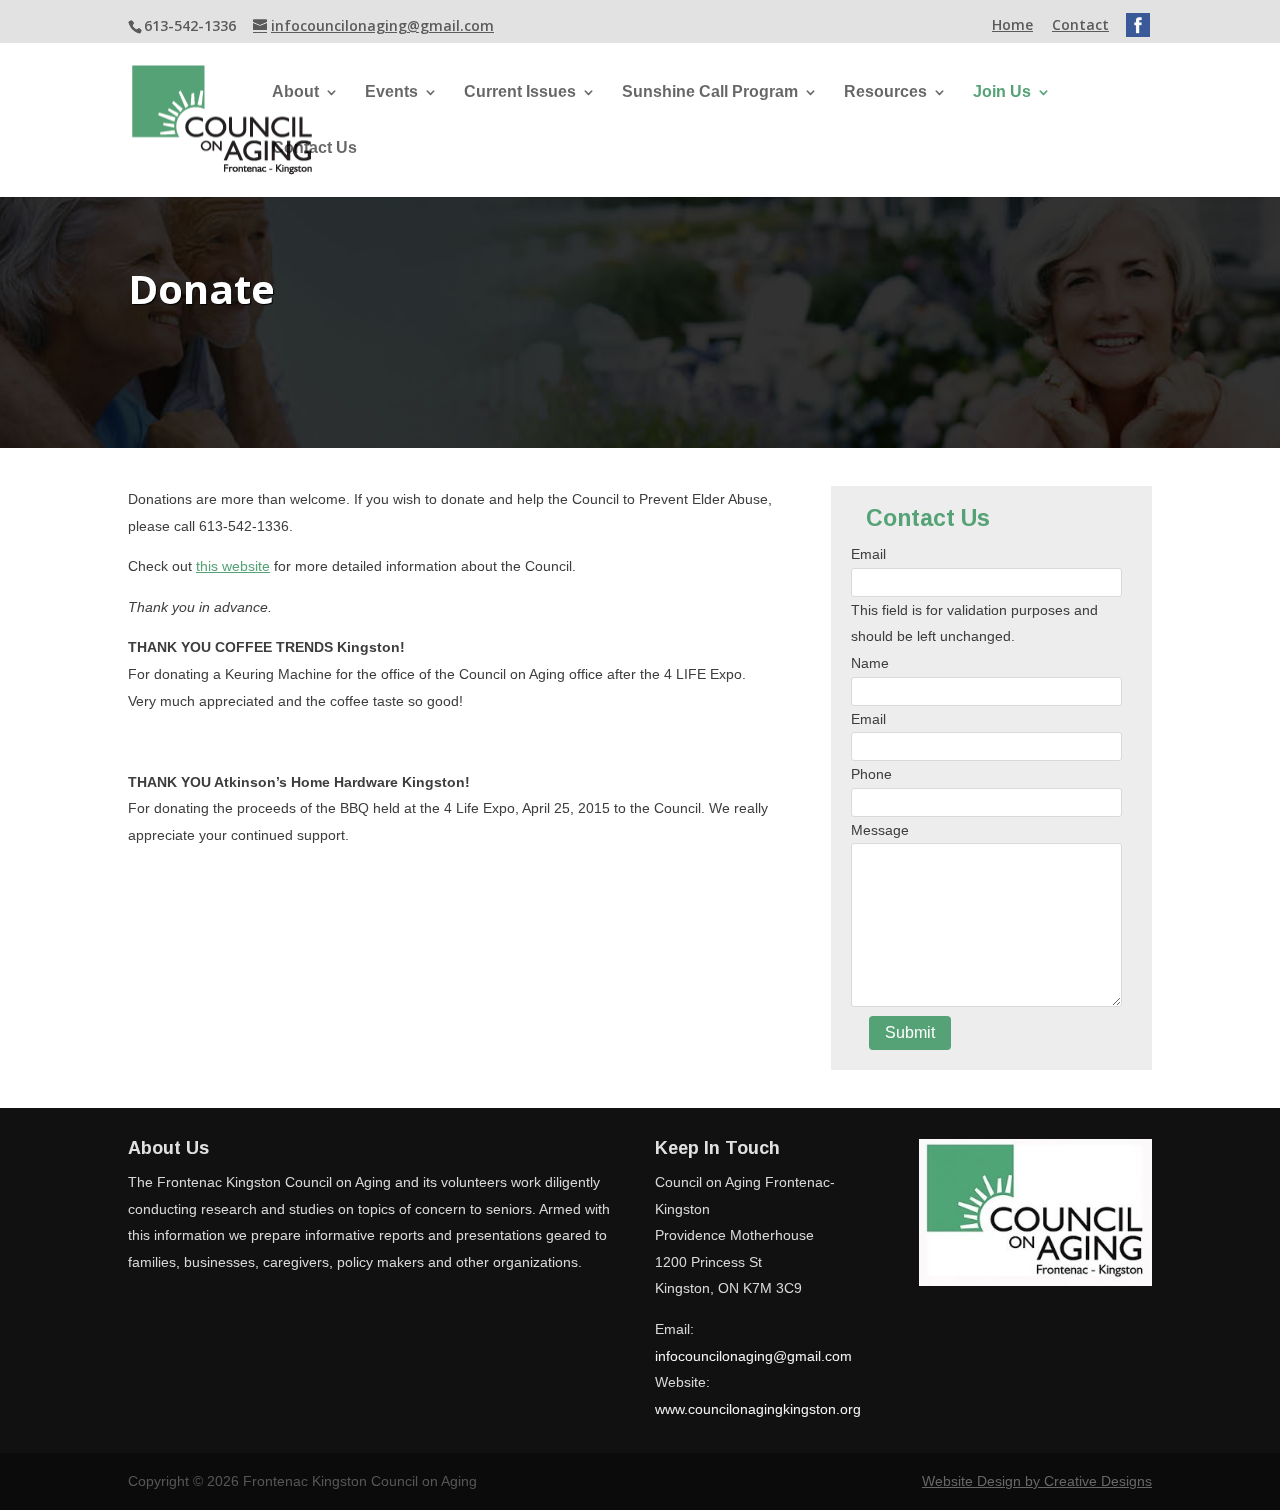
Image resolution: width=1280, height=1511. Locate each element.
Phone (871, 774)
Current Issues (520, 92)
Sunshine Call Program (710, 92)
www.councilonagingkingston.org (758, 1409)
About (295, 92)
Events (391, 92)
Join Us (1002, 92)
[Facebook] (1138, 22)
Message (880, 830)
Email (868, 554)
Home (1012, 26)
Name (870, 663)
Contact (1080, 26)
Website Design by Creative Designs (1037, 1481)
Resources (885, 92)
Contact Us (314, 148)
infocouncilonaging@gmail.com (753, 1356)
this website (233, 566)
